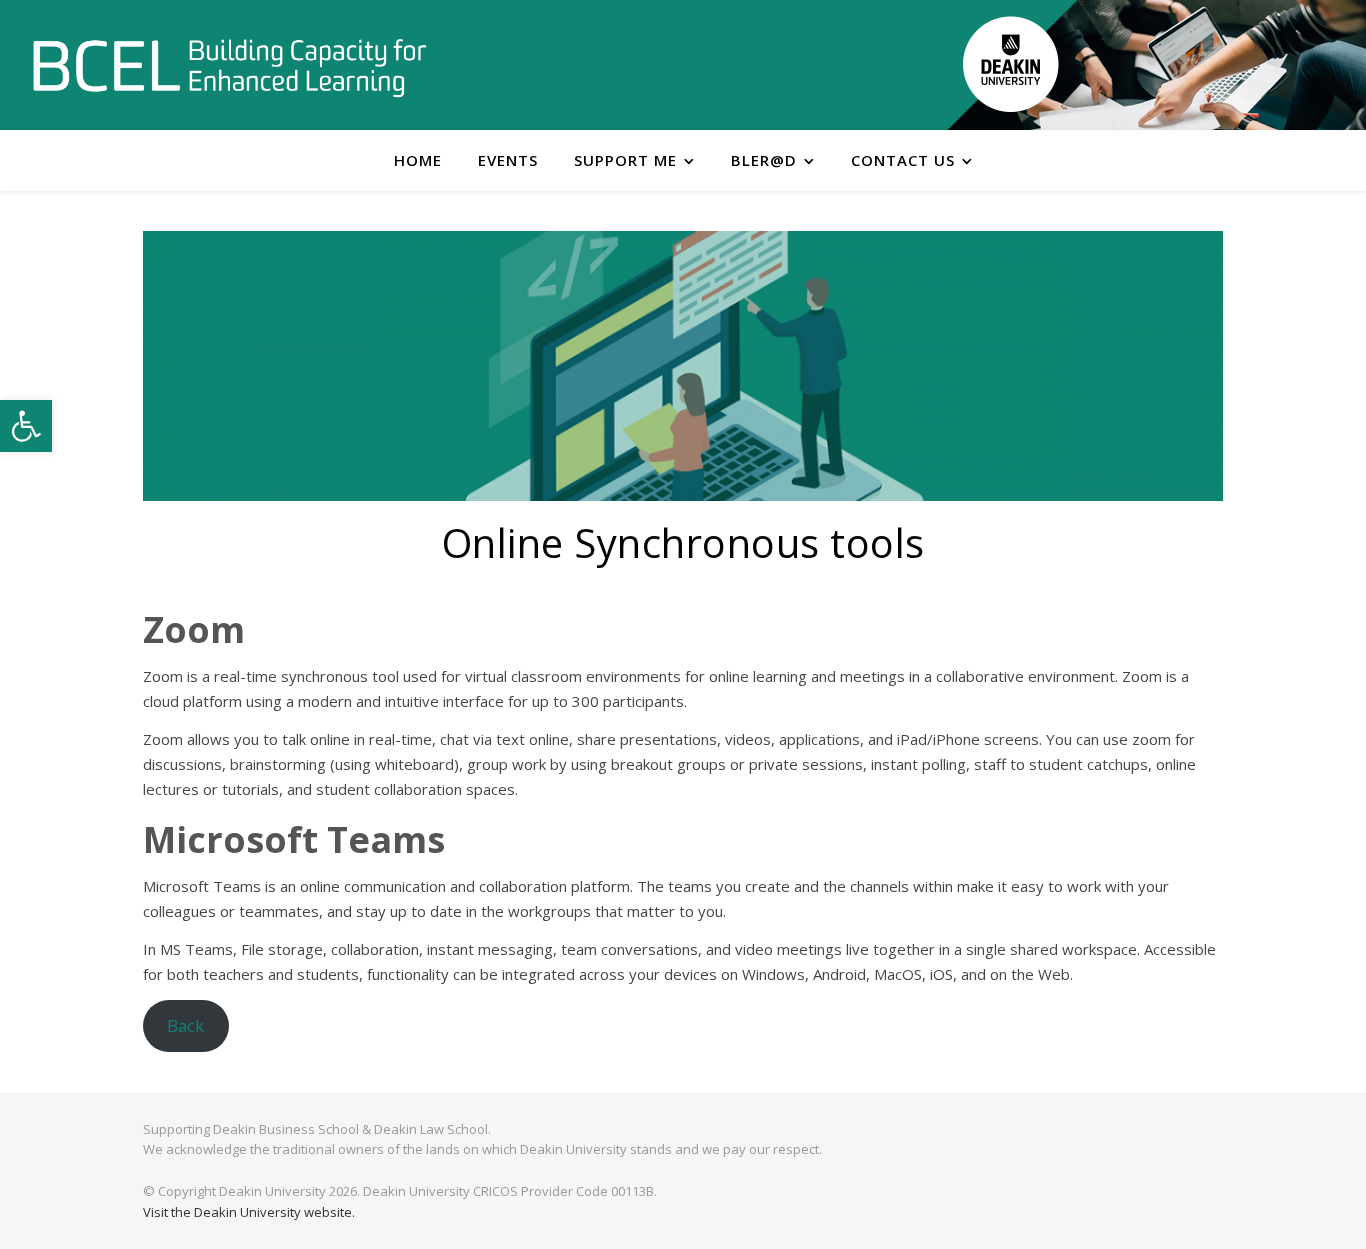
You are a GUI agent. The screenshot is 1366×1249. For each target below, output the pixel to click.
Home (418, 160)
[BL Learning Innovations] (230, 66)
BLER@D (764, 160)
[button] (26, 426)
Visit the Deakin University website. (249, 1212)
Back (185, 1025)
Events (508, 160)
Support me (625, 160)
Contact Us (903, 160)
